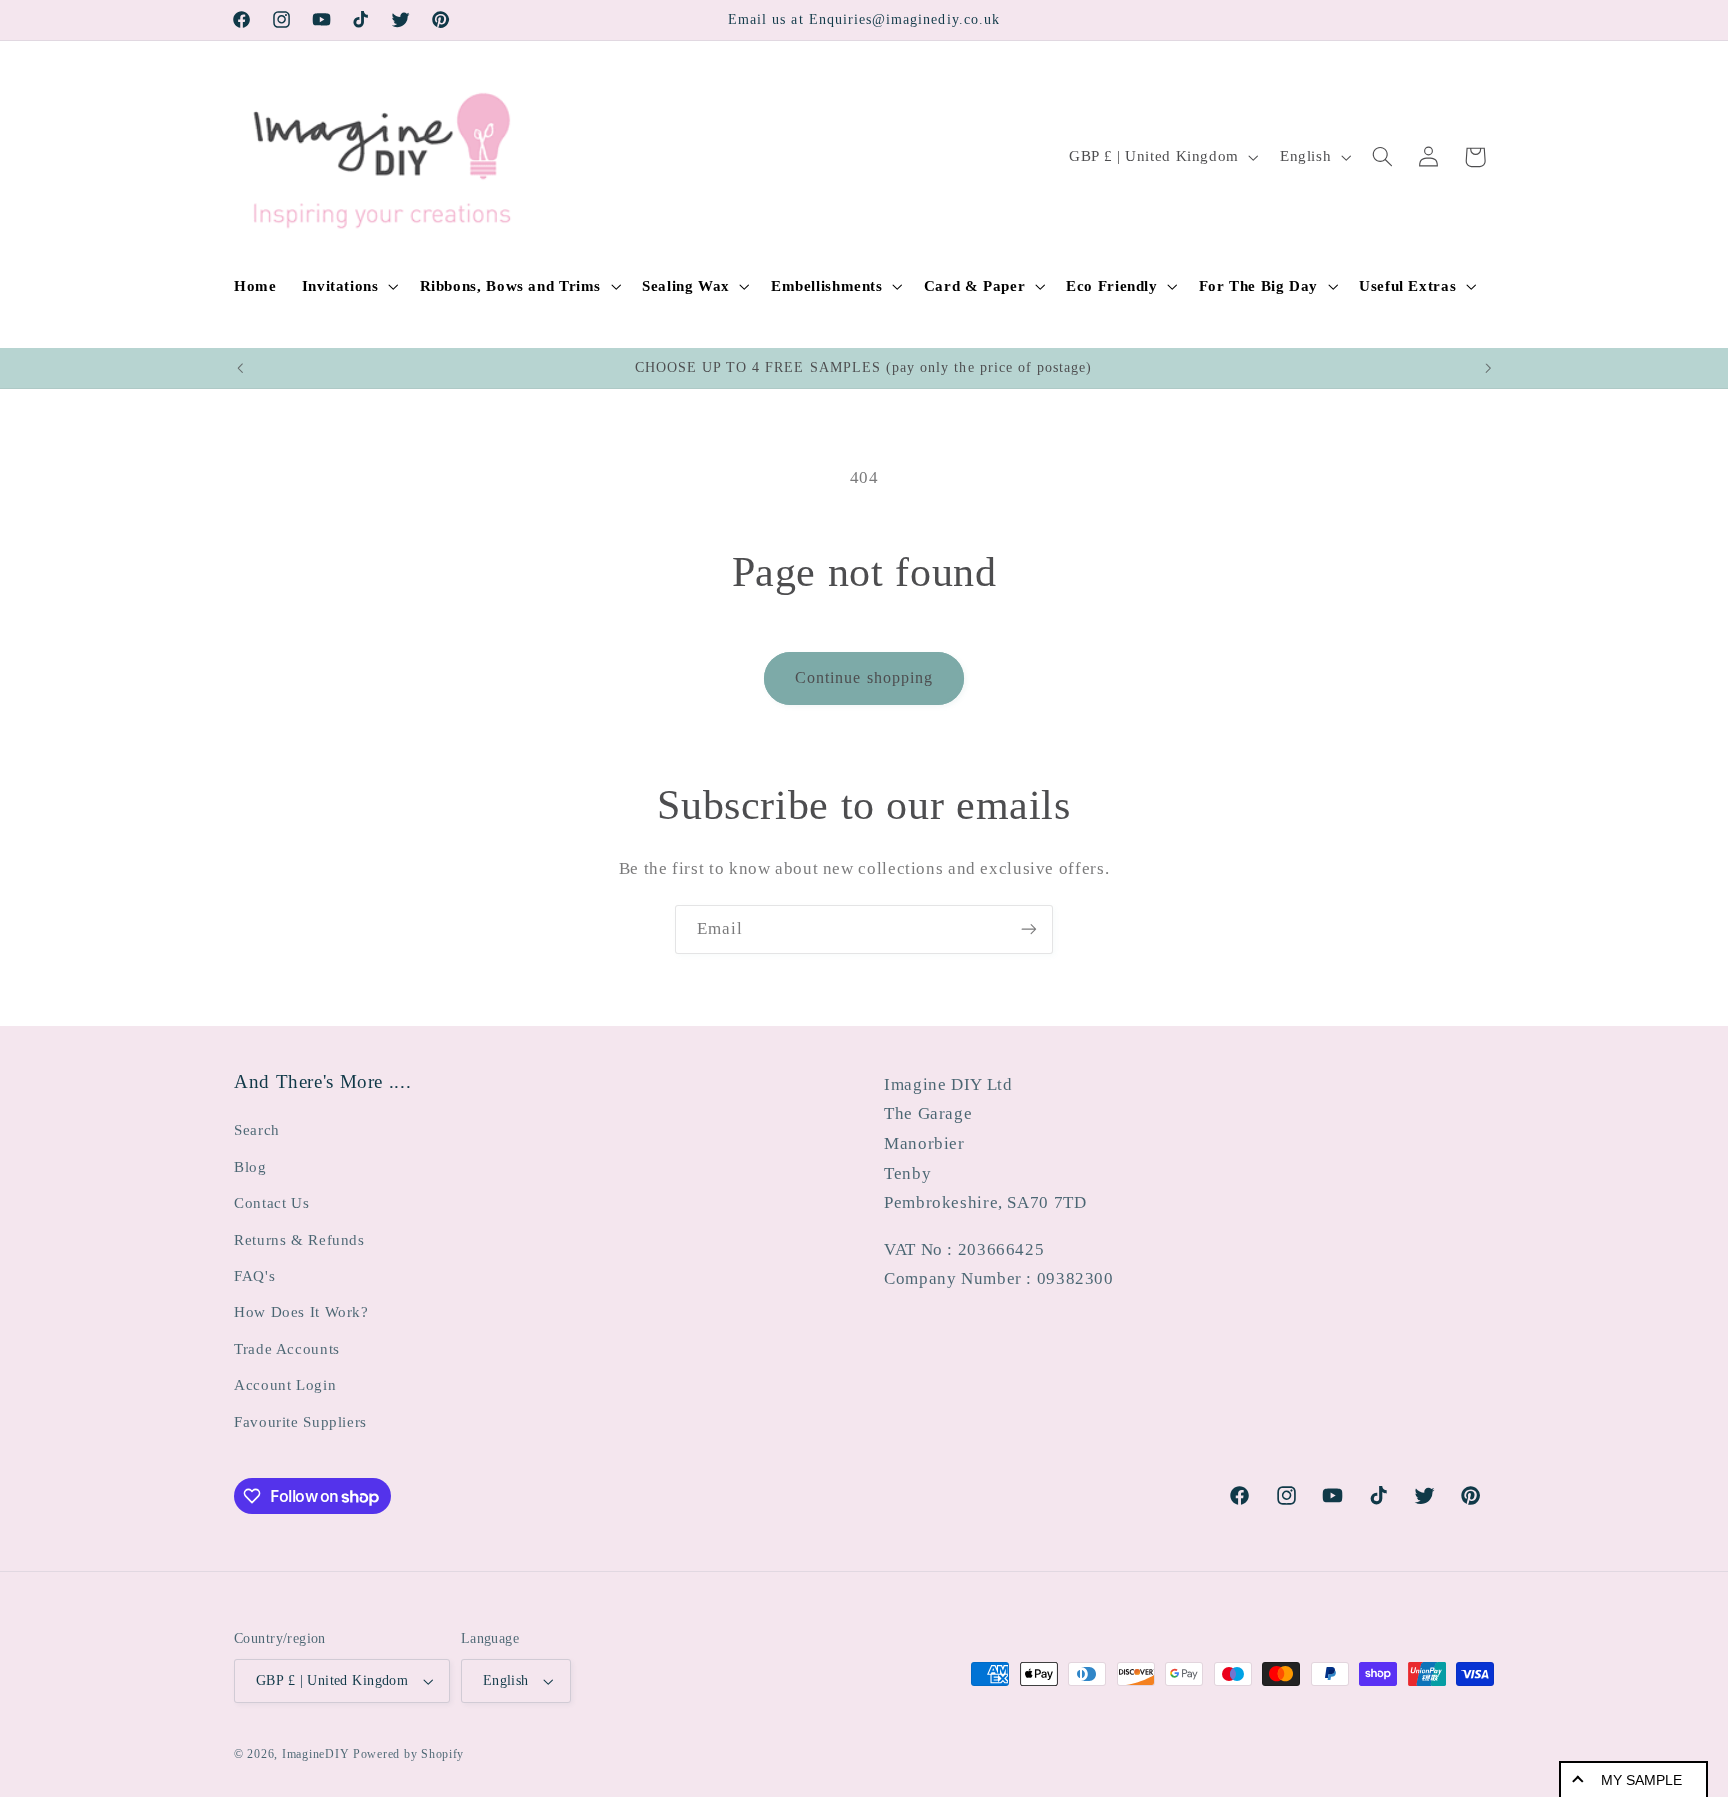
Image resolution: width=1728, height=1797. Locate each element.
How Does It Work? (301, 1312)
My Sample (1641, 1780)
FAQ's (254, 1276)
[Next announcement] (1488, 368)
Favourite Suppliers (300, 1422)
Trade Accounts (287, 1349)
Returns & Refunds (299, 1240)
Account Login (285, 1385)
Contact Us (271, 1203)
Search (257, 1130)
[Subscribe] (1029, 929)
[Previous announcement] (240, 368)
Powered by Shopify (408, 1754)
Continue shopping (864, 677)
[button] (348, 286)
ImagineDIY (315, 1754)
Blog (250, 1167)
